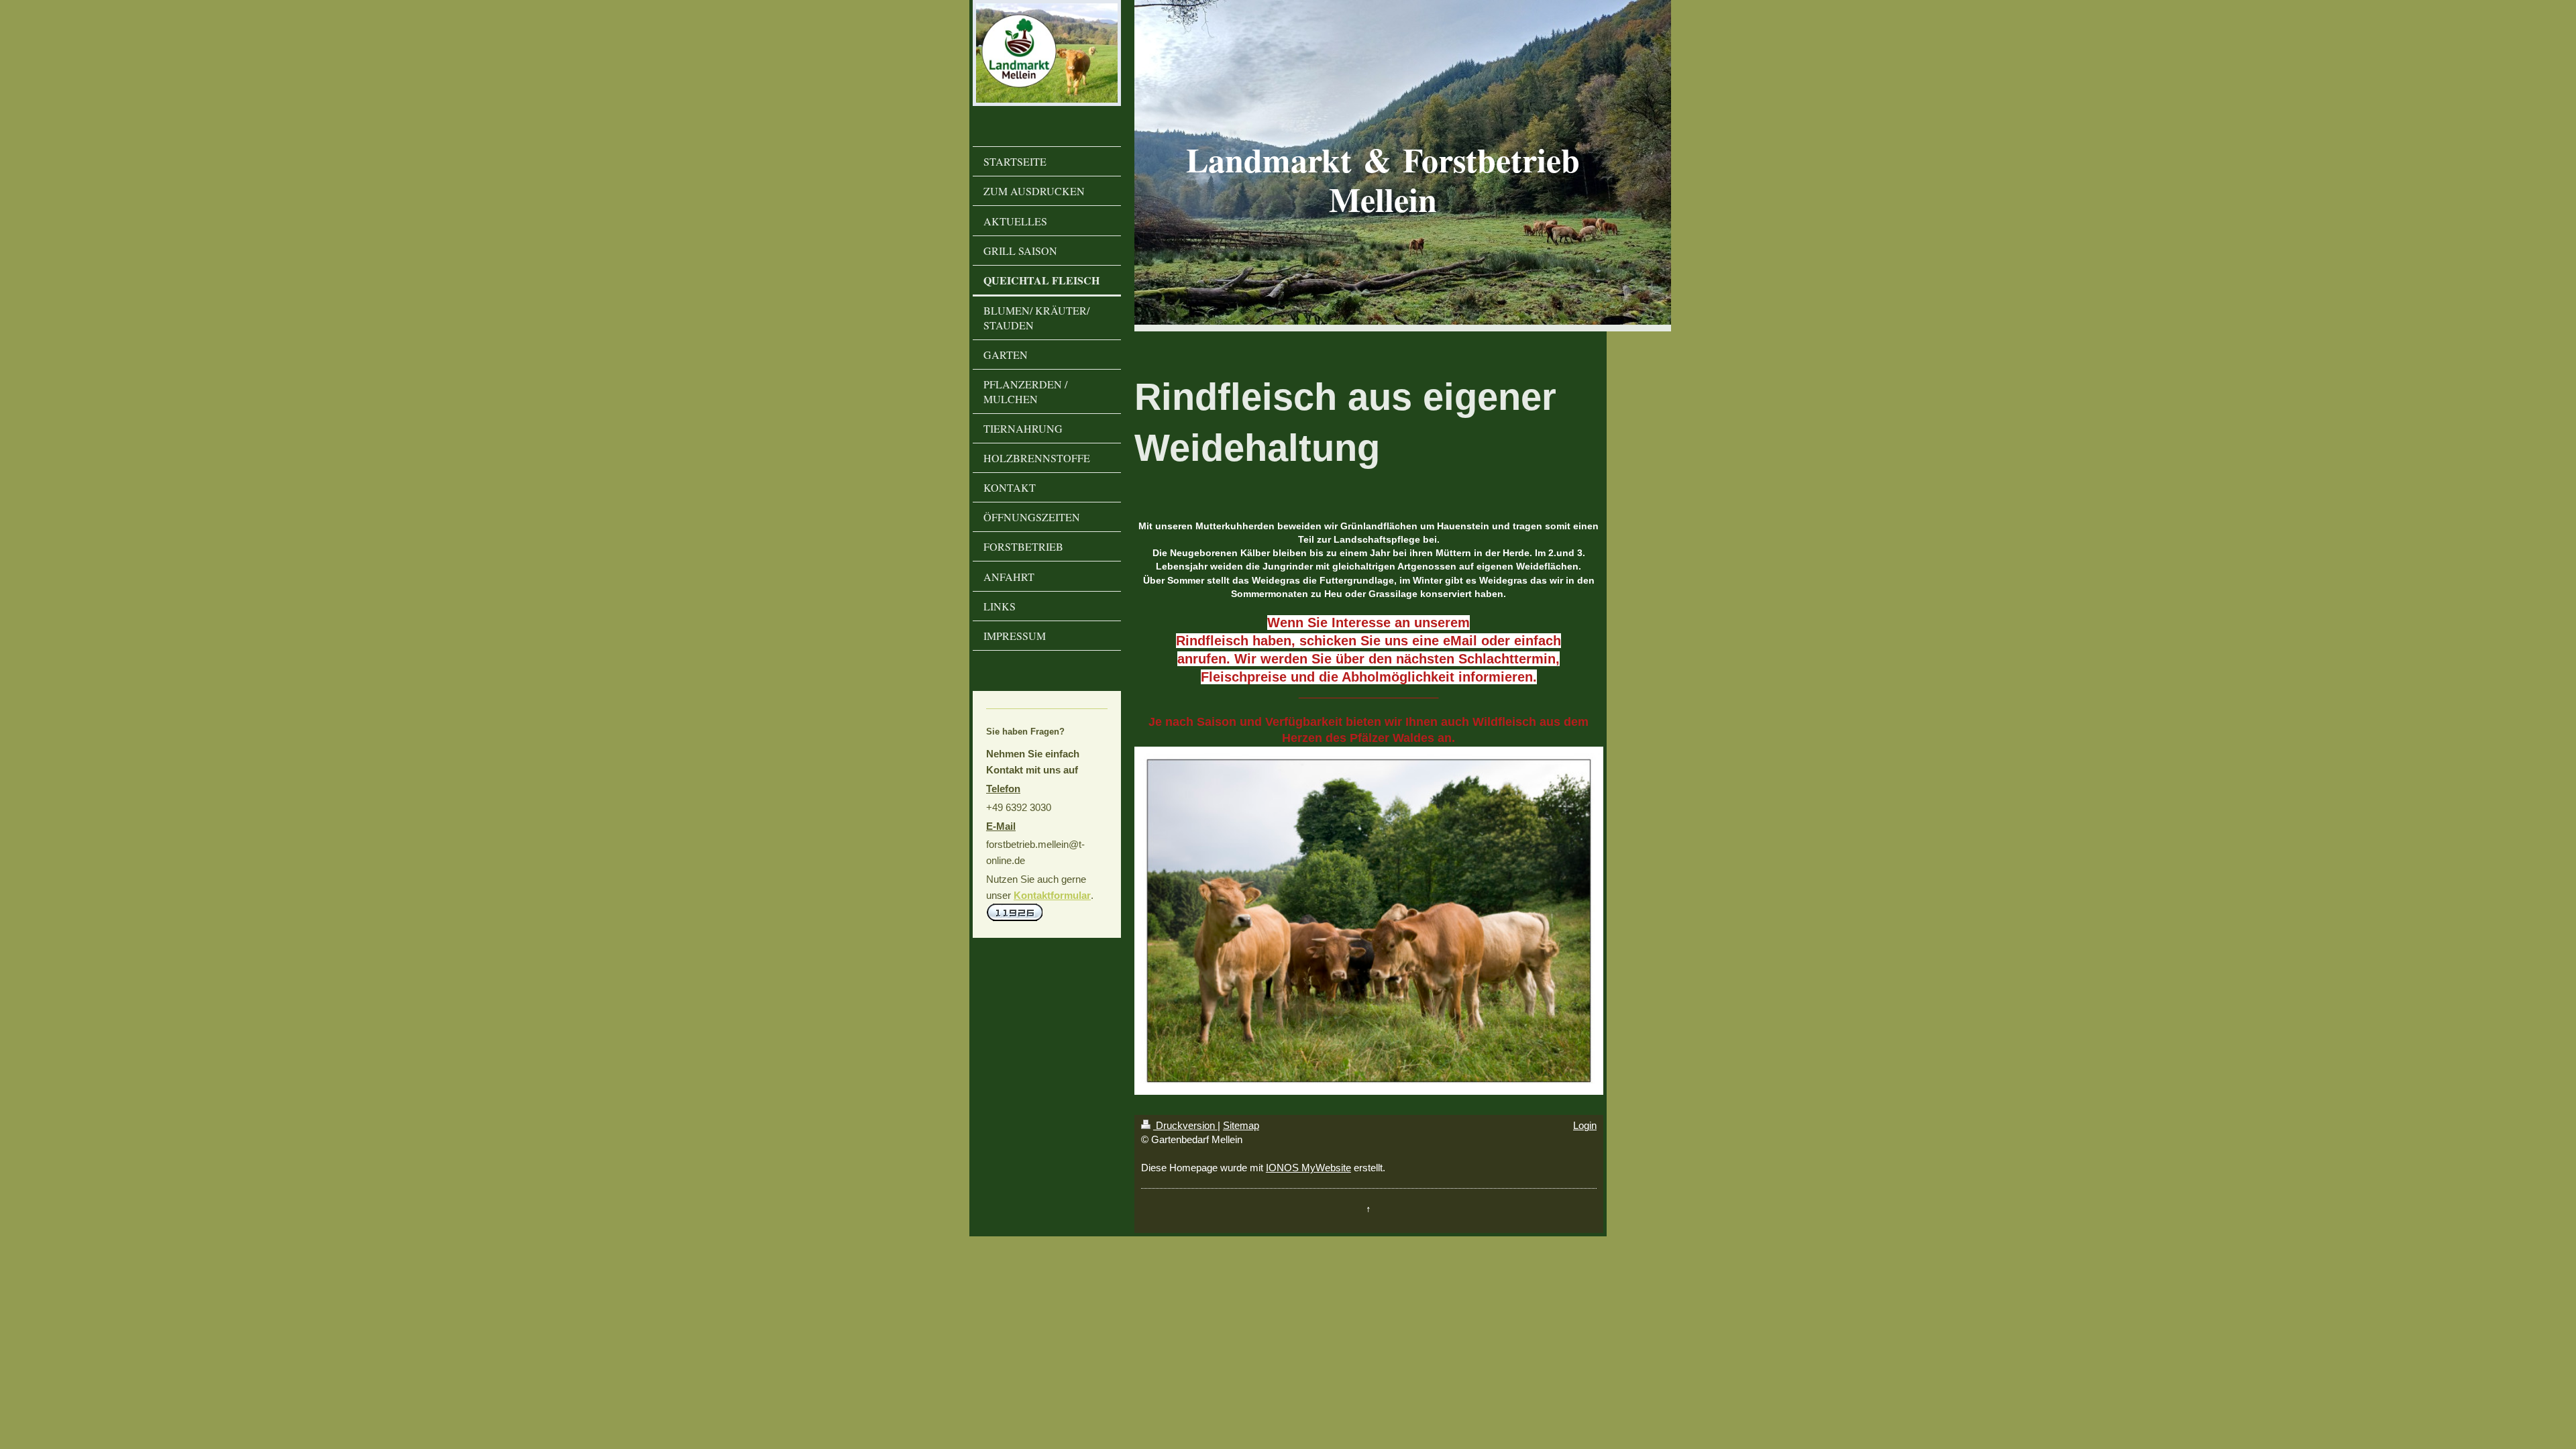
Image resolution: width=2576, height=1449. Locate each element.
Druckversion (1185, 1125)
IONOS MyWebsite (1308, 1168)
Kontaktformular (1052, 895)
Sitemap (1241, 1125)
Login (1585, 1125)
